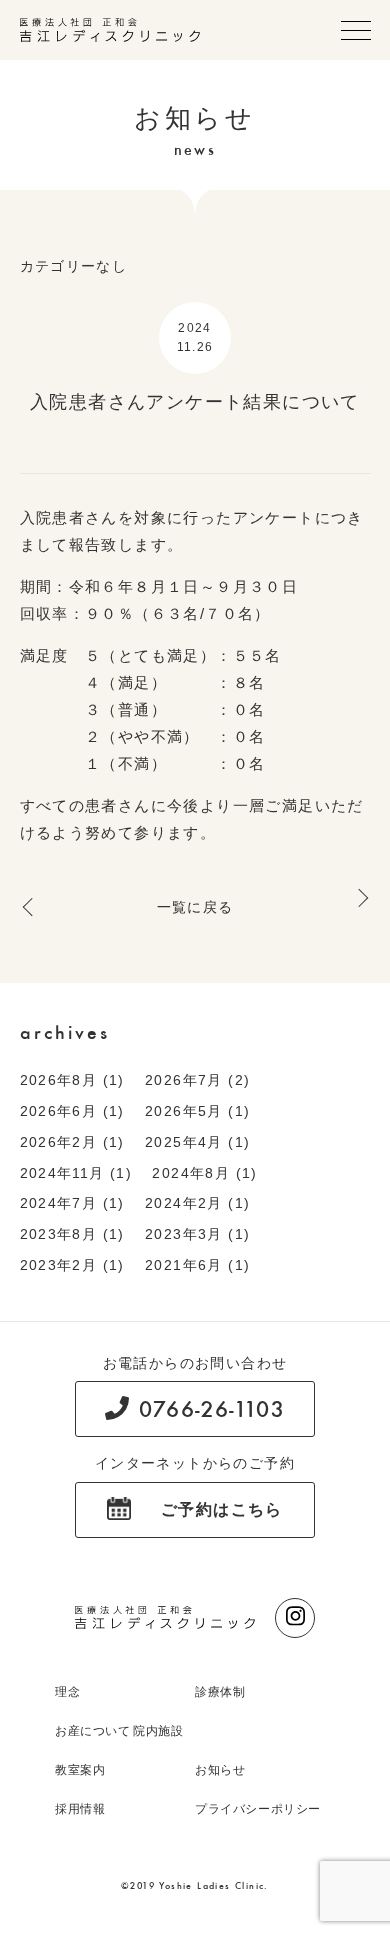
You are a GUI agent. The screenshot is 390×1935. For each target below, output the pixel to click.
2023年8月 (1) (72, 1234)
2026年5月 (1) (197, 1111)
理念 (67, 1692)
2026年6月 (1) (72, 1111)
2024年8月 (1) (204, 1173)
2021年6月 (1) (197, 1265)
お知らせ (220, 1770)
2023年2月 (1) (72, 1265)
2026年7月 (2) (197, 1080)
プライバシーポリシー (258, 1809)
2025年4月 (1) (197, 1142)
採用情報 (80, 1809)
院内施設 (158, 1731)
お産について (93, 1731)
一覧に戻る (195, 907)
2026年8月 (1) (72, 1080)
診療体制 (220, 1692)
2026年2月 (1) (72, 1142)
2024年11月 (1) (76, 1173)
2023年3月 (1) (197, 1234)
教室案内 (80, 1770)
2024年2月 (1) (197, 1203)
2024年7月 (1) (72, 1203)
